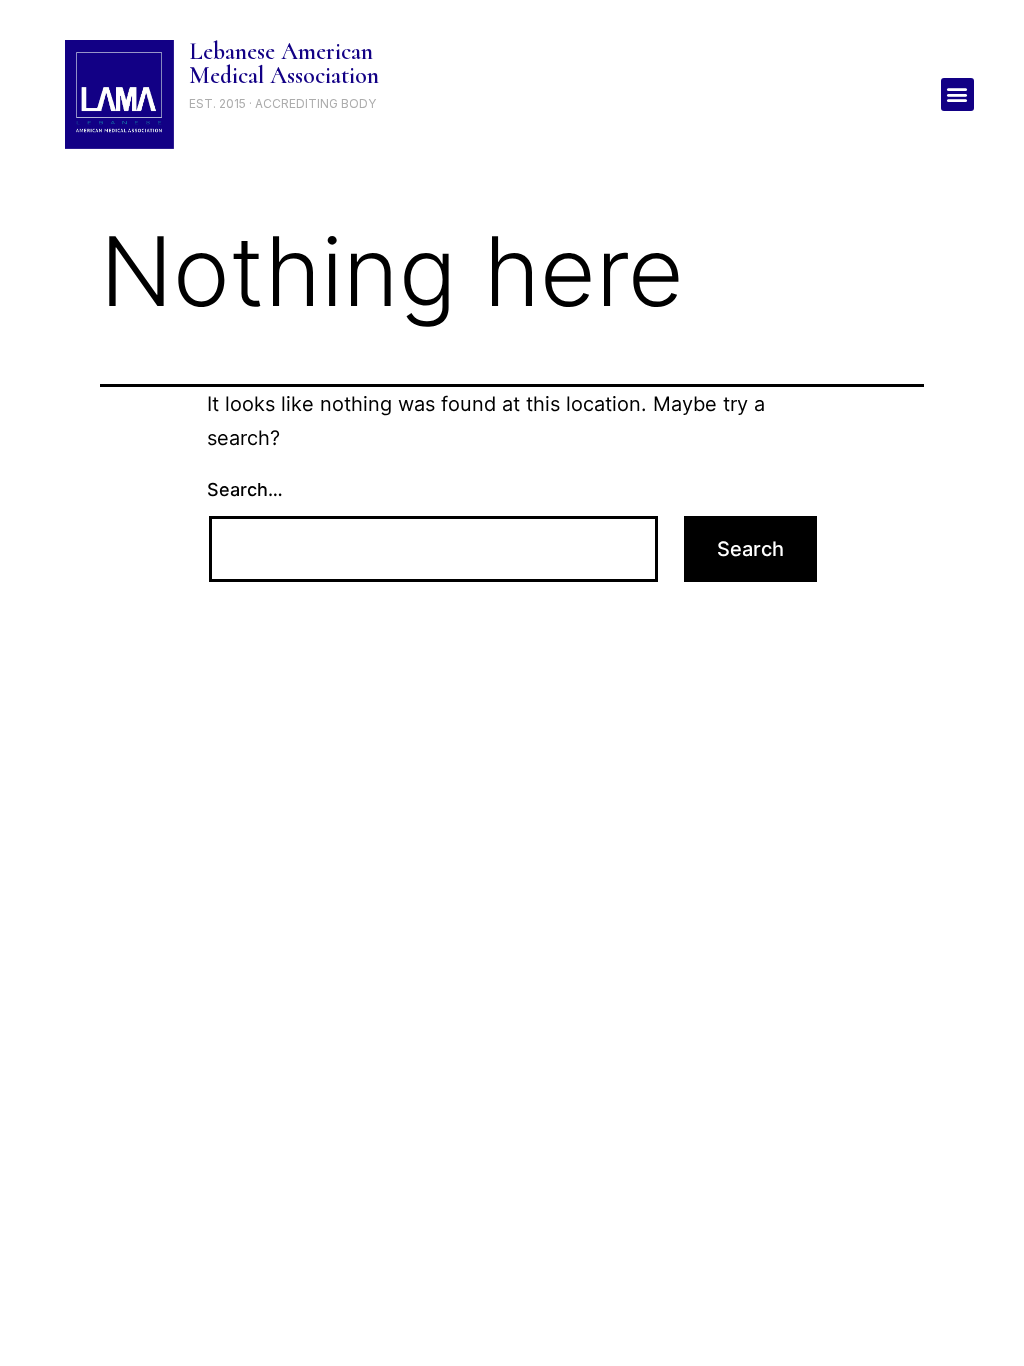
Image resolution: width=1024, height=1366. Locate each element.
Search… (245, 489)
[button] (957, 94)
